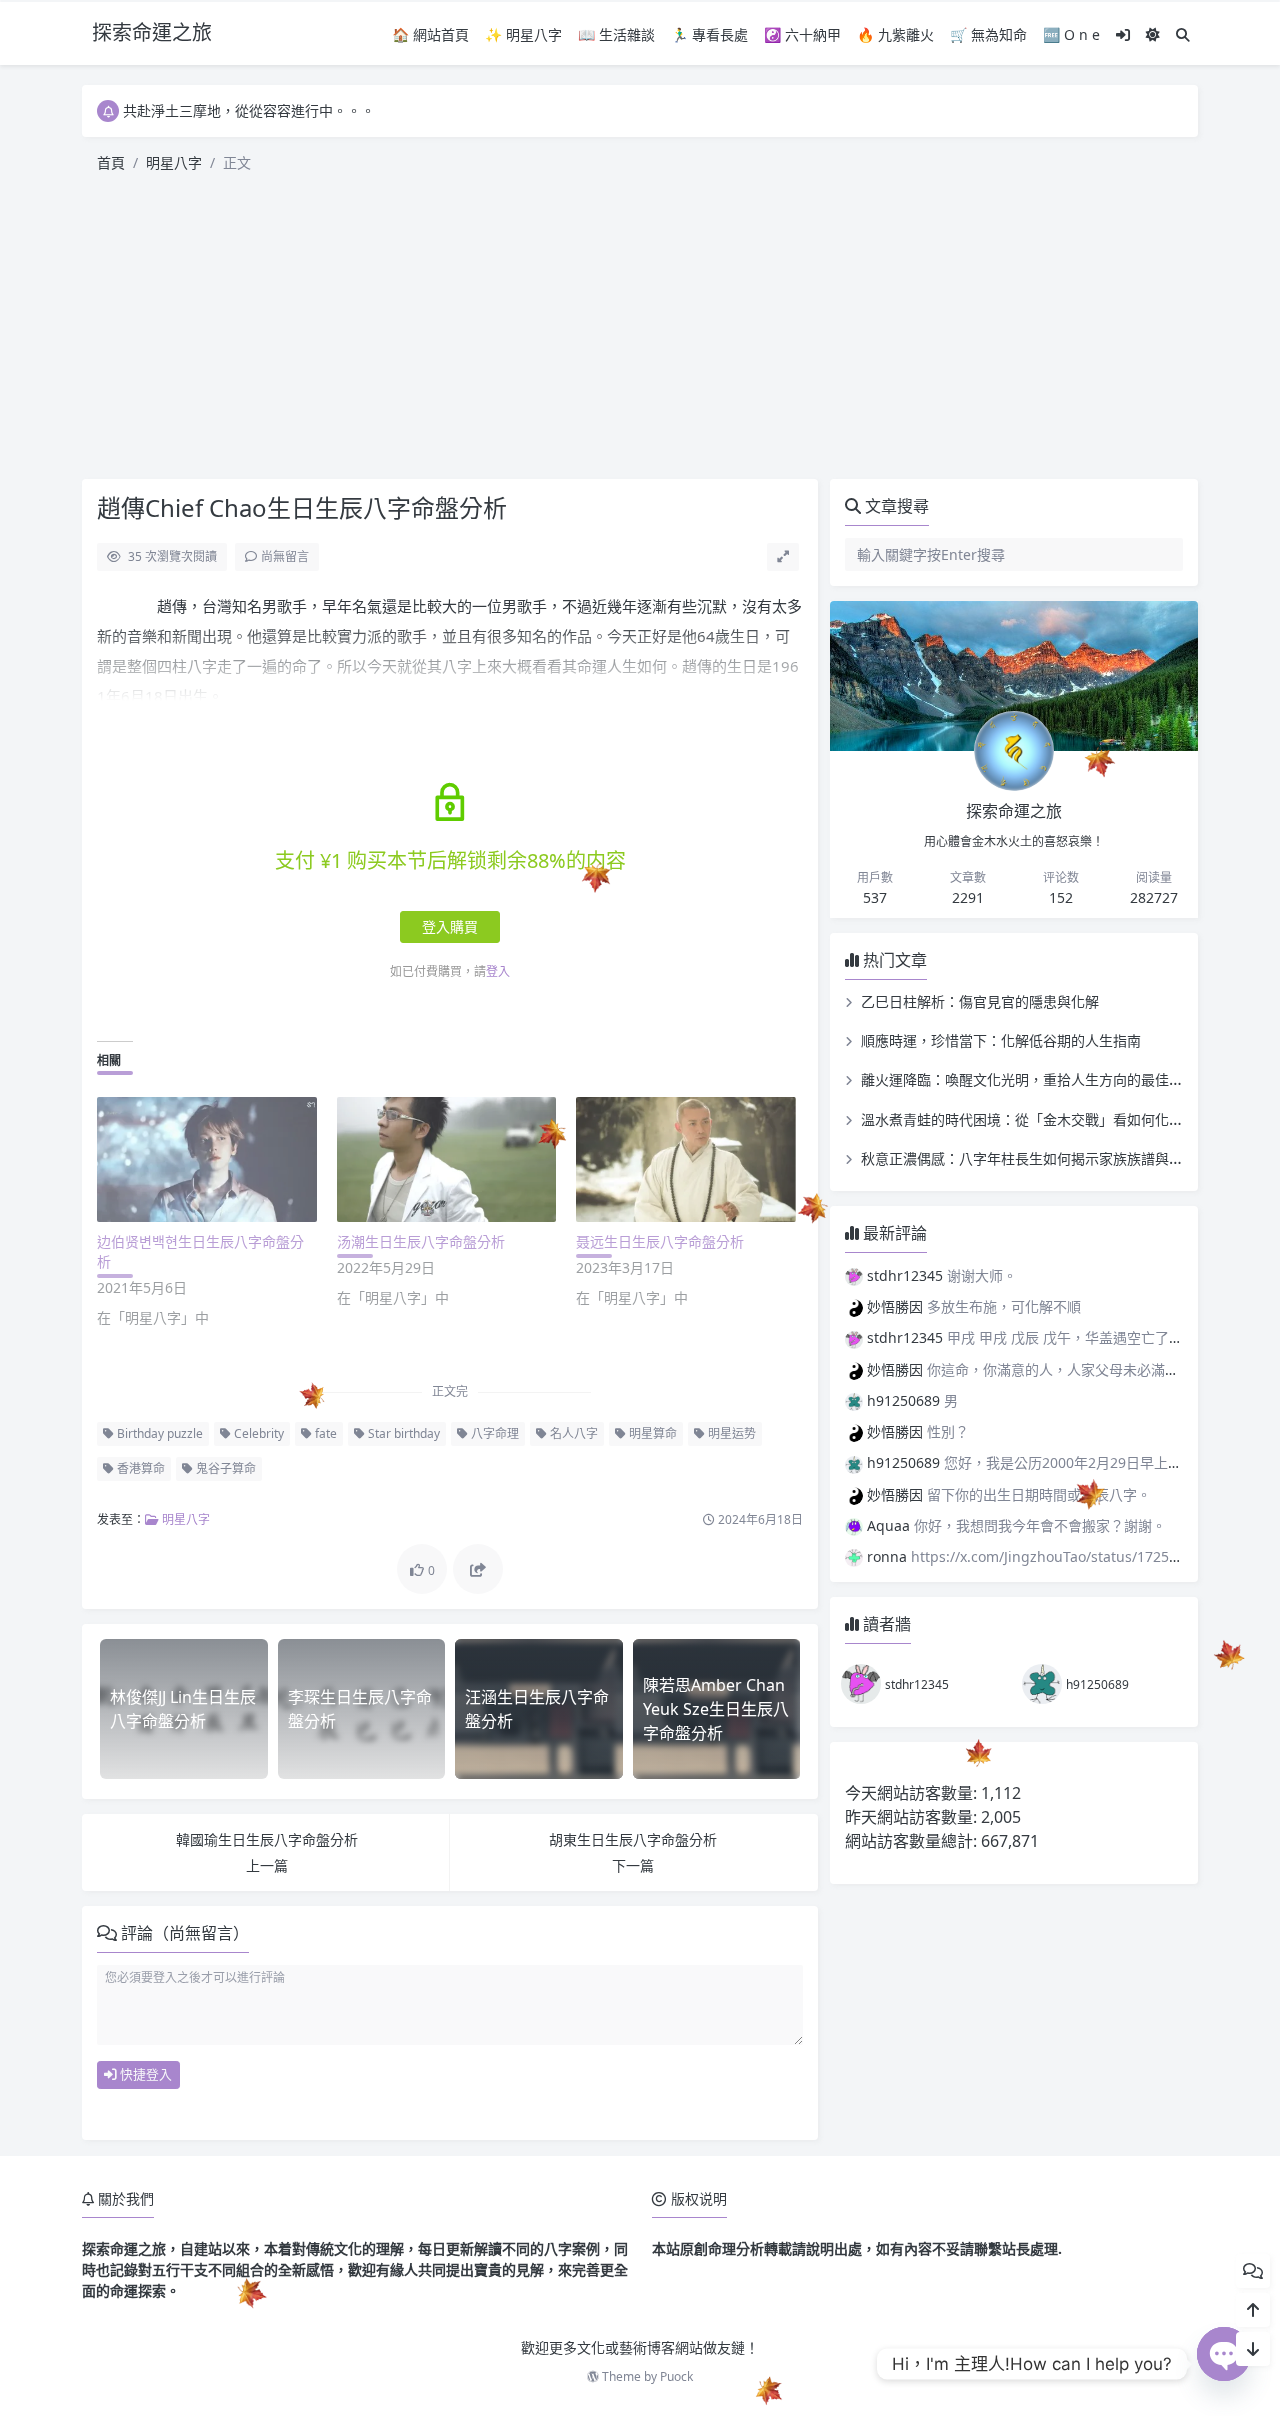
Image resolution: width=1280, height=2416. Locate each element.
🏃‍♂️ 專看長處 (709, 34)
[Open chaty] (1224, 2363)
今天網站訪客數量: (913, 1793)
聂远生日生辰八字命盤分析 (660, 1241)
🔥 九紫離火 (895, 34)
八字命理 (493, 1433)
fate (324, 1433)
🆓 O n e (1071, 34)
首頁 (111, 162)
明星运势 (730, 1433)
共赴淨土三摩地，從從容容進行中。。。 (249, 110)
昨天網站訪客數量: (913, 1817)
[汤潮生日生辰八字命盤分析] (447, 1159)
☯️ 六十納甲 (802, 34)
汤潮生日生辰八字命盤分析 (421, 1241)
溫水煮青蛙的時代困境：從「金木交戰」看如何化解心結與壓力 (1057, 1119)
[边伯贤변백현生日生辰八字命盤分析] (207, 1159)
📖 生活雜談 (616, 34)
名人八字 (572, 1433)
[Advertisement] (640, 329)
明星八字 (174, 162)
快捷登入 (144, 2074)
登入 (498, 971)
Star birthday (402, 1433)
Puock (676, 2376)
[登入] (1123, 34)
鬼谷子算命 (224, 1468)
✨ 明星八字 (523, 34)
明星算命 (651, 1433)
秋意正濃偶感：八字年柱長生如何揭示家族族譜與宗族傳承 (1043, 1158)
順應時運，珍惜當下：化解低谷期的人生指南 (1001, 1040)
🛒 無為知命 (988, 34)
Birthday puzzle (158, 1433)
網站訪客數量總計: (913, 1841)
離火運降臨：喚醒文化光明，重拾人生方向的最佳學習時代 (1043, 1079)
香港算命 (139, 1468)
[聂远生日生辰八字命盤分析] (686, 1159)
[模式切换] (1153, 34)
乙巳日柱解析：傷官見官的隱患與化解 (980, 1001)
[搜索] (1183, 34)
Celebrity (257, 1433)
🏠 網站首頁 (430, 34)
